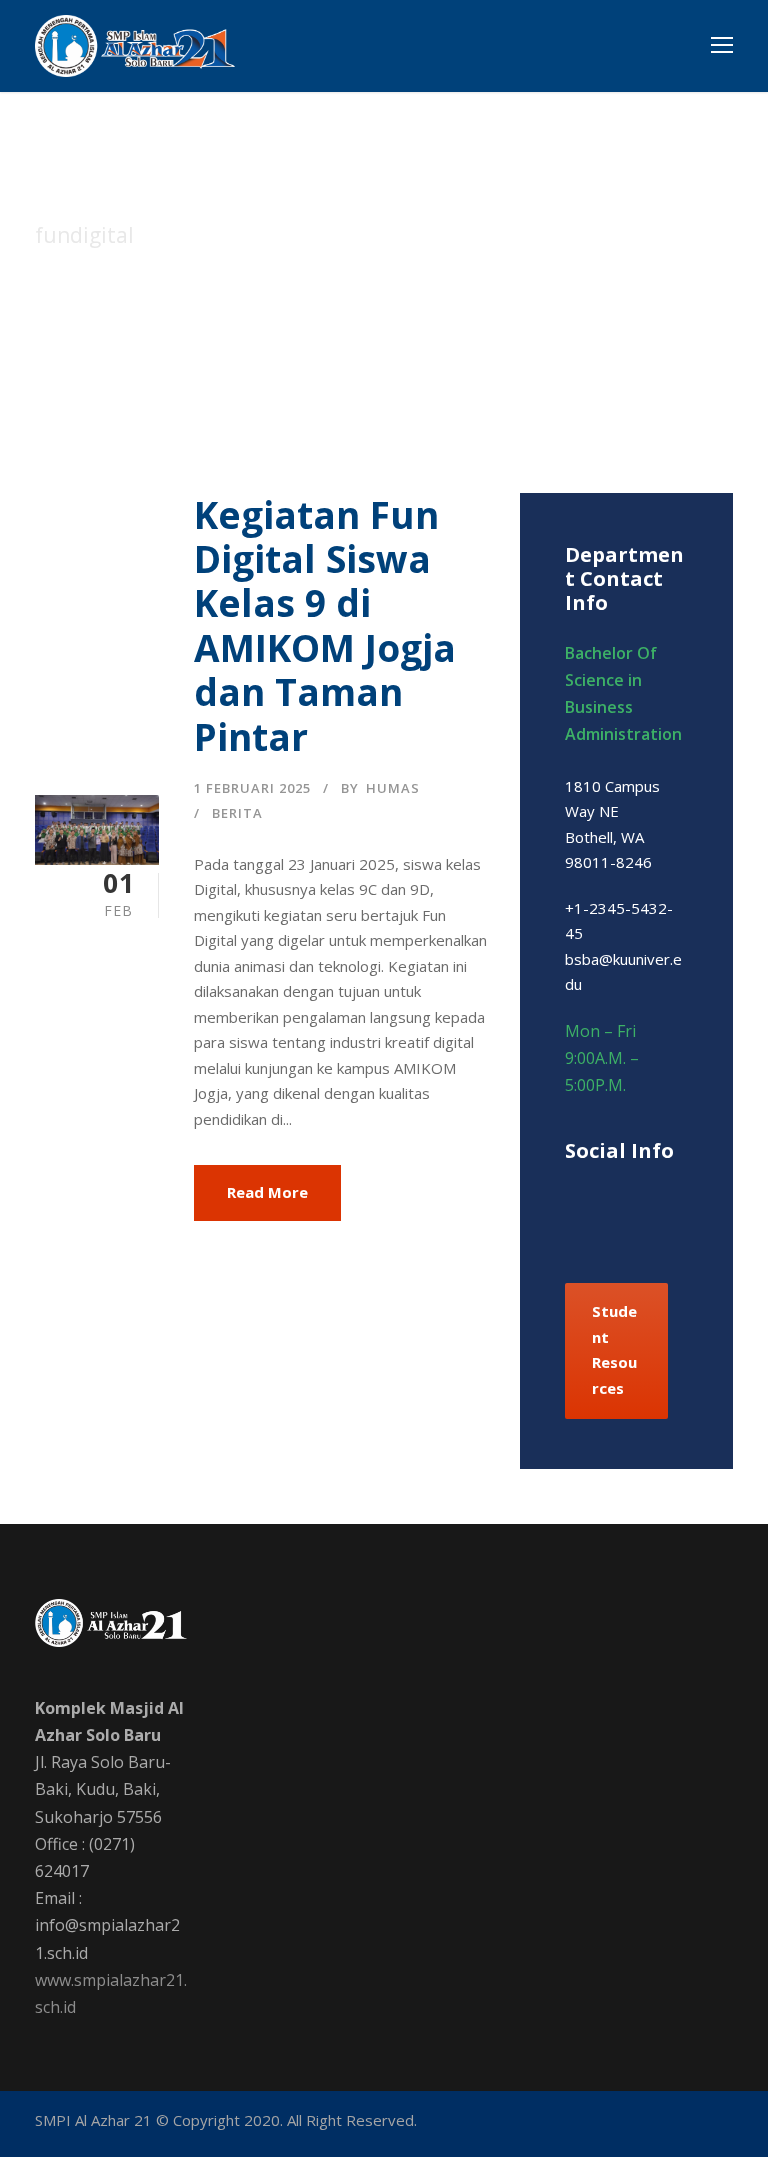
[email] (550, 2124)
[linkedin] (642, 1194)
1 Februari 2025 (252, 788)
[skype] (677, 1194)
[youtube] (690, 2124)
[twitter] (592, 1227)
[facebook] (572, 1194)
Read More (267, 1192)
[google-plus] (607, 1194)
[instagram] (627, 1227)
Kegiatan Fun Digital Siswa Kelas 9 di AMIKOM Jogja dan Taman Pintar (325, 625)
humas (393, 788)
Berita (237, 813)
